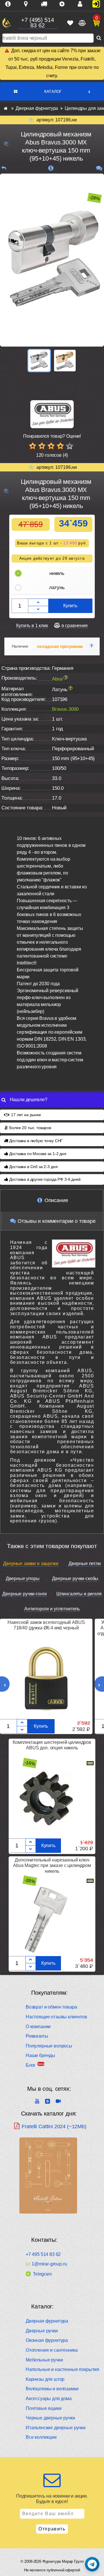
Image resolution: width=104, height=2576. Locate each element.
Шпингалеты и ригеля (79, 1594)
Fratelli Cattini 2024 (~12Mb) (54, 2126)
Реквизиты (37, 2036)
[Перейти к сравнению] (81, 23)
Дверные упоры (23, 1578)
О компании (38, 2027)
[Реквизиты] (64, 4)
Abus (57, 679)
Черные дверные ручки (50, 2418)
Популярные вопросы (49, 2046)
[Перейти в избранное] (70, 23)
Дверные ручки (42, 2331)
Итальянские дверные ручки (56, 2428)
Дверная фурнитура (47, 2321)
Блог (31, 2065)
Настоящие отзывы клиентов (56, 2017)
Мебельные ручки (44, 2360)
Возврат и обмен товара (51, 2007)
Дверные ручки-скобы (75, 1578)
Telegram (42, 2274)
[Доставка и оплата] (46, 4)
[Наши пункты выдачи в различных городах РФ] (28, 4)
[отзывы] (99, 168)
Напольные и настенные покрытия (62, 2369)
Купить (70, 606)
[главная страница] (6, 108)
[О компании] (10, 4)
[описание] (51, 168)
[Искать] (99, 38)
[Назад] (4, 168)
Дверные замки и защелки (31, 1564)
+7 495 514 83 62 (43, 2254)
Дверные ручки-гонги (25, 1594)
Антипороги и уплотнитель (52, 1609)
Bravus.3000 (65, 709)
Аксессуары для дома (49, 2399)
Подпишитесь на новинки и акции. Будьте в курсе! (52, 2499)
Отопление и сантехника (52, 2350)
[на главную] (7, 23)
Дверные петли (85, 1564)
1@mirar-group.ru (49, 2264)
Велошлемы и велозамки (52, 2389)
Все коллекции (41, 2437)
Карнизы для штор (45, 2379)
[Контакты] (82, 4)
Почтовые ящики (44, 2408)
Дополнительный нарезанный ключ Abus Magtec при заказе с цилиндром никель (52, 1865)
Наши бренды (40, 2055)
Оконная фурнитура (47, 2340)
